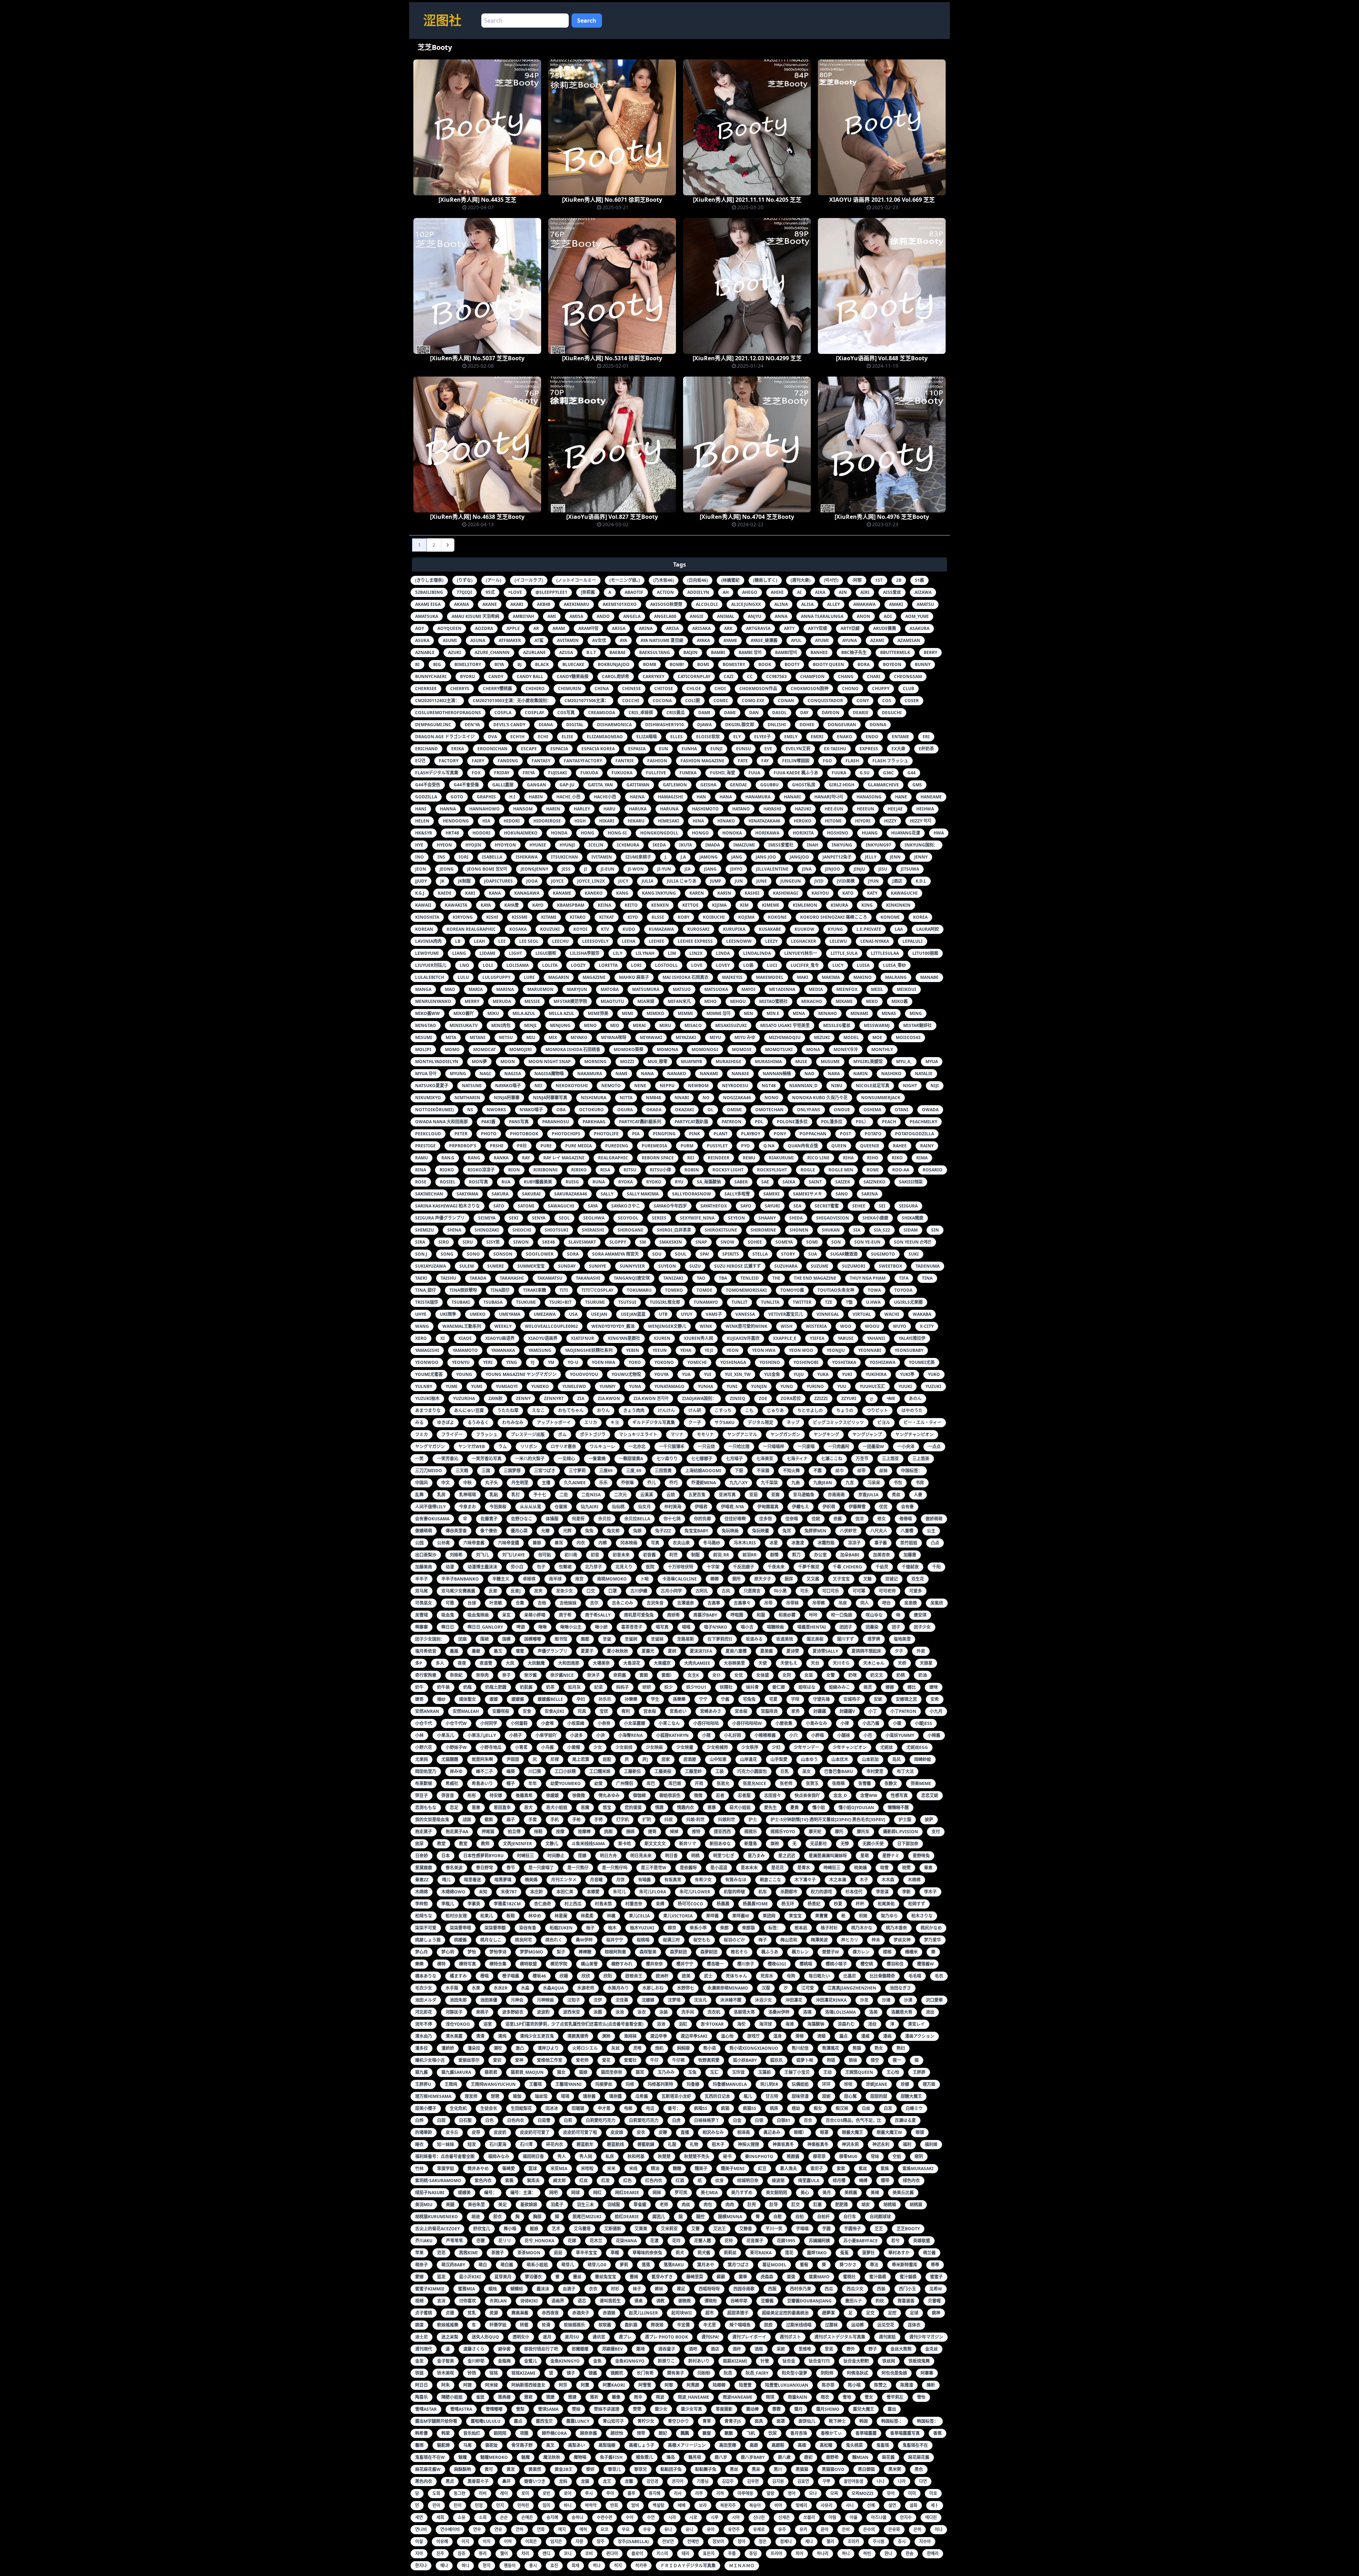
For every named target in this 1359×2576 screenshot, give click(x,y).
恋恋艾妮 (930, 1795)
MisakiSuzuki (731, 1025)
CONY (863, 701)
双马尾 (422, 1591)
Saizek (843, 1182)
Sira (420, 1242)
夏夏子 (587, 1651)
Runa (599, 1182)
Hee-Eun (834, 809)
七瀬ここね (832, 1459)
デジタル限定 (761, 1422)
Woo (846, 1326)
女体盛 (763, 1675)
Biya (499, 664)
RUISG (572, 1182)
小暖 (897, 1723)
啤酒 (521, 1627)
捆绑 (630, 1832)
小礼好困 (733, 1735)
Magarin (559, 977)
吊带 (768, 1603)
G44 (911, 773)
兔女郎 (613, 1531)
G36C (888, 773)
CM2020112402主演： (437, 701)
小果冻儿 (446, 1735)
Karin (724, 893)
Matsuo (682, 989)
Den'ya (472, 725)
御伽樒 (640, 1795)
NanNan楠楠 (777, 1074)
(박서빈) (831, 580)
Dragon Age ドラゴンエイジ (445, 737)
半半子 (422, 1579)
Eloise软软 (708, 737)
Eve (768, 749)
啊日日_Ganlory (485, 1627)
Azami (877, 640)
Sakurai (531, 1194)
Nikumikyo (428, 1098)
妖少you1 (696, 1687)
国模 (506, 1639)
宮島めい (678, 1711)
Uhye (421, 1314)
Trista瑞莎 (427, 1302)
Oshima (872, 1110)
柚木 (612, 1928)
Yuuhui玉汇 (872, 1386)
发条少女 (564, 1591)
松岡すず (917, 1904)
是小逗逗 (719, 1868)
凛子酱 (881, 1543)
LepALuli (913, 941)
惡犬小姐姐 (740, 1808)
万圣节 (862, 1459)
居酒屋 (690, 1759)
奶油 (923, 1675)
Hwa (939, 833)
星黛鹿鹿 (424, 1868)
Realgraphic (613, 1158)
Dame (704, 713)
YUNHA (706, 1386)
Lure (529, 977)
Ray (526, 1158)
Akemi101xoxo (620, 604)
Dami (730, 713)
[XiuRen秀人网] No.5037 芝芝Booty (477, 358)
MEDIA (816, 989)
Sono (473, 1254)
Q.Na (769, 1146)
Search (587, 21)
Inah (813, 845)
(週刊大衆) (801, 580)
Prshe (497, 1146)
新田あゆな (720, 1844)
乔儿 (652, 1483)
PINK (695, 1134)
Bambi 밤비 (750, 652)
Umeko (478, 1314)
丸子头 (492, 1483)
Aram (559, 628)
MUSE (801, 1062)
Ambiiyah (523, 616)
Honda (559, 833)
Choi (720, 689)
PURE (546, 1146)
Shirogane (630, 1230)
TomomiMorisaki (746, 1290)
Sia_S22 (882, 1230)
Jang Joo (766, 857)
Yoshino (770, 1362)
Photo (489, 1134)
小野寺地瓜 (491, 1747)
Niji (935, 1086)
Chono (850, 689)
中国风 (422, 1483)
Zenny (523, 1398)
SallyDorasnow (692, 1194)
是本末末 (749, 1868)
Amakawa (864, 604)
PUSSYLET (717, 1146)
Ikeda (659, 845)
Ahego (750, 592)
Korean (424, 929)
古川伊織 (639, 1591)
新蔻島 (751, 1844)
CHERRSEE (426, 689)
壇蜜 (520, 1651)
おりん (603, 1410)
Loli (488, 965)
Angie (697, 616)
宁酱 (725, 1699)
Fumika (688, 773)
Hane (901, 797)
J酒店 (897, 881)
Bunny (923, 664)
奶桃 (901, 1675)
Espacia (559, 749)
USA (573, 1314)
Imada (713, 845)
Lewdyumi (427, 953)
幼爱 (598, 1783)
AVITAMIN (568, 640)
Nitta (626, 1098)
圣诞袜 (657, 1639)
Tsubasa (493, 1302)
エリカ (591, 1422)
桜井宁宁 (615, 1940)
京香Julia (868, 1495)
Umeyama (510, 1314)
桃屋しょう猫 (428, 1940)
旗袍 (775, 1844)
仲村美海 (673, 1507)
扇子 (511, 1820)
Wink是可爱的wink (746, 1326)
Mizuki (822, 1037)
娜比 (912, 1687)
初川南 (571, 1555)
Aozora (484, 628)
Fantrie (625, 761)
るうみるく (478, 1422)
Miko (872, 1001)
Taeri (421, 1278)
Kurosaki (698, 929)
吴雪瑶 (422, 1615)
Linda (723, 953)
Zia (581, 1398)
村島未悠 (603, 1904)
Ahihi (777, 592)
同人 (865, 1603)
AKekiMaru (577, 604)
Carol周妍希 (616, 676)
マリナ (677, 1435)
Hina (698, 821)
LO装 (748, 965)
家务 (796, 1711)
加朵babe (850, 1555)
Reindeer (719, 1158)
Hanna (448, 809)
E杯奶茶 (926, 749)
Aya (623, 640)
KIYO (633, 917)
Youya (661, 1374)
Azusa (566, 652)
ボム (562, 1435)
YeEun (660, 1350)
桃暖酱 (460, 1940)
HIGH (580, 821)
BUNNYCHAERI (431, 676)
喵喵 (686, 1627)
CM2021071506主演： (587, 701)
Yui (708, 1374)
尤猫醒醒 (450, 1759)
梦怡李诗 (498, 1952)
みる (419, 1422)
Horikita (803, 833)
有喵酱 (644, 1880)
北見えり (624, 1567)
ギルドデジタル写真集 (654, 1422)
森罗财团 (678, 1952)
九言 (850, 1483)
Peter (461, 1134)
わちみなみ (513, 1422)
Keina (604, 905)
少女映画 (654, 1747)
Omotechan (769, 1110)
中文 (446, 1483)
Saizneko (875, 1182)
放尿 (419, 1844)
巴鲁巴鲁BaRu (839, 1771)
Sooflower (540, 1254)
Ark (728, 628)
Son (836, 1242)
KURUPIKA (734, 929)
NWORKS (496, 1110)
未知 (483, 1892)
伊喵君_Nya (732, 1507)
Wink (706, 1326)
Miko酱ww (428, 1013)
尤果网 (422, 1759)
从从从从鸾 (531, 1507)
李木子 (930, 1892)
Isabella (492, 857)
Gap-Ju (567, 785)
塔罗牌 (874, 1639)
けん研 (695, 1410)
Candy (496, 676)
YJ (532, 1362)
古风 (726, 1591)
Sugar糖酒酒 (844, 1254)
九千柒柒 (769, 1483)
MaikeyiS (732, 977)
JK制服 (464, 881)
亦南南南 (836, 1495)
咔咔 (813, 1615)
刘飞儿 (482, 1555)
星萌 (865, 1856)
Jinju (859, 869)
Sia (857, 1230)
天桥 (902, 1663)
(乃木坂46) (664, 580)
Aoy (420, 628)
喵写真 (662, 1627)
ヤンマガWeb (472, 1447)
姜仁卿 (779, 1687)
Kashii (752, 893)
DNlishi (777, 725)
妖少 (669, 1687)
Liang (459, 953)
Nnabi (682, 1098)
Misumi (424, 1037)
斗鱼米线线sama (588, 1844)
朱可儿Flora (653, 1892)
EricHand (426, 749)
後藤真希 (524, 1795)
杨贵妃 (814, 1904)
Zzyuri (849, 1398)
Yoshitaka (844, 1362)
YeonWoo (427, 1362)
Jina (807, 869)
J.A (683, 857)
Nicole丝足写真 (873, 1086)
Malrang (896, 977)
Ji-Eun (607, 869)
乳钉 (516, 1495)
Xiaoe (465, 1338)
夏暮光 (648, 1651)
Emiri (817, 737)
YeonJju (836, 1350)
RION (514, 1170)
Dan (754, 713)
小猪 (706, 1735)
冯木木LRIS (745, 1543)
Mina (799, 1013)
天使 (763, 1663)
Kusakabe (770, 929)
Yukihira (876, 1374)
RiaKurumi (781, 1158)
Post (845, 1134)
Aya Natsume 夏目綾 (662, 640)
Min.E (773, 1013)
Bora (864, 664)
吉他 (542, 1603)
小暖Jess (924, 1723)
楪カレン (861, 1952)
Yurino (815, 1386)
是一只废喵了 (541, 1868)
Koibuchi (714, 917)
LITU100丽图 (925, 953)
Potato (873, 1134)
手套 (533, 1820)
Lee (502, 941)
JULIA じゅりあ (682, 881)
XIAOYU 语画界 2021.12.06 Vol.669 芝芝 (882, 200)
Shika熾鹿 (913, 1218)
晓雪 (884, 1868)
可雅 (450, 1603)
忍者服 (744, 1795)
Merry (472, 1001)
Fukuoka (622, 773)
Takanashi (588, 1278)
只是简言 (752, 1591)
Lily (618, 953)
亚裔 (775, 1495)
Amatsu (925, 604)
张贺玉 (812, 1783)
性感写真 (899, 1795)
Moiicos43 (908, 1037)
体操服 (552, 1519)
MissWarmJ (877, 1025)
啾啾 (543, 1627)
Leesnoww (739, 941)
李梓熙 (422, 1904)
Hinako (726, 821)
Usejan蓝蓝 (633, 1314)
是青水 (804, 1868)
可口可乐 (831, 1591)
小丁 (873, 1711)
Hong (587, 833)
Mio (615, 1025)
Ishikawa (527, 857)
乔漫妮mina (704, 1483)
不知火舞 (791, 1471)
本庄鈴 (537, 1892)
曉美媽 (531, 1880)
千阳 (936, 1567)
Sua (813, 1254)
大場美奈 (601, 1663)
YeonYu (461, 1362)
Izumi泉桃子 (638, 857)
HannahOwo (484, 809)
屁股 (607, 1759)
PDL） (862, 1122)
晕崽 (928, 1868)
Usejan (599, 1314)
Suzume (820, 1266)
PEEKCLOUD (428, 1134)
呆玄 (506, 1615)
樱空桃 (867, 1964)
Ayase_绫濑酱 (764, 640)
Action (665, 592)
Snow (727, 1242)
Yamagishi (427, 1350)
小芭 (868, 1735)
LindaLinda (757, 953)
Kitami (549, 917)
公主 (931, 1531)
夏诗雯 (793, 1651)
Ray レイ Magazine (564, 1158)
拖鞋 (538, 1832)
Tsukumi (526, 1302)
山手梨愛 (779, 1759)
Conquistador (825, 701)
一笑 (419, 1459)
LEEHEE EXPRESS (695, 941)
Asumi (450, 640)
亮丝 (896, 1495)
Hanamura (758, 797)
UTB (663, 1314)
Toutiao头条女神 (836, 1290)
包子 (541, 1567)
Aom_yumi (917, 616)
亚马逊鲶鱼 (804, 1495)
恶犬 (528, 1808)
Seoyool (628, 1218)
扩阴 (647, 1820)
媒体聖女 (468, 1699)
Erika (458, 749)
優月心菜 (519, 1531)
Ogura (625, 1110)
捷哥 (652, 1832)
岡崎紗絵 (923, 1759)
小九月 (936, 1711)
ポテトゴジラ (593, 1435)
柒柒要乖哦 (460, 1928)
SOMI (812, 1242)
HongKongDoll (659, 833)
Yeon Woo (801, 1350)
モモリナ (705, 1435)
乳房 (441, 1495)
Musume (830, 1062)
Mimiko (655, 1013)
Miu (531, 1037)
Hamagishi (670, 797)
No (706, 1098)
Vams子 (714, 1314)
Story (788, 1254)
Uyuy (687, 1314)
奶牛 (419, 1687)
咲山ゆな (874, 1615)
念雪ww (869, 1795)
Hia (486, 821)
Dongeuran (842, 725)
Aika (820, 592)
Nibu (837, 1086)
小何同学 (489, 1723)
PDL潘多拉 (832, 1122)
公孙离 (443, 1543)
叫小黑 (780, 1591)
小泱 (601, 1735)
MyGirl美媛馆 (868, 1062)
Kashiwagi (785, 893)
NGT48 (769, 1086)
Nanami (709, 1074)
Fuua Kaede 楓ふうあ (796, 773)
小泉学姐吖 (546, 1735)
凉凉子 (854, 1543)
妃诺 (598, 1687)
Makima (831, 977)
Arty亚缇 (818, 628)
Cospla (503, 713)
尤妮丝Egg (917, 1747)
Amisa (576, 616)
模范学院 (559, 1964)
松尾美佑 (886, 1904)
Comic (721, 701)
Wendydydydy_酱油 (613, 1326)
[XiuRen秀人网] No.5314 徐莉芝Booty (612, 358)
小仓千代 (424, 1723)
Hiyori (863, 821)
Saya (593, 1206)
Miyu (715, 1037)
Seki (514, 1218)
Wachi (892, 1314)
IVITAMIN (602, 857)
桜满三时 (671, 1940)
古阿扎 (702, 1591)
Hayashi (772, 809)
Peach (889, 1122)
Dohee (807, 725)
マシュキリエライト (638, 1435)
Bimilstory (468, 664)
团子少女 (922, 1627)
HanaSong (869, 797)
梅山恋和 (789, 1940)
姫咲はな (807, 1687)
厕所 (736, 1579)
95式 (490, 592)
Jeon (421, 869)
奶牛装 (443, 1687)
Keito (631, 905)
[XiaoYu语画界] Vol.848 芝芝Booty (882, 358)
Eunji (716, 749)
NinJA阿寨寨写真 (550, 1098)
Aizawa (923, 592)
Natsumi (472, 1086)
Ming (916, 1013)
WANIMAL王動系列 (462, 1326)
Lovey (723, 965)
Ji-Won (636, 869)
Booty (792, 664)
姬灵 (868, 1687)
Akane (490, 604)
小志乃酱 (871, 1723)
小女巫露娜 (635, 1723)
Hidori (512, 821)
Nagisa (513, 1074)
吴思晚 (911, 1603)
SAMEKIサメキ (808, 1194)
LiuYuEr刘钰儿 (431, 965)
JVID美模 (846, 881)
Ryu (679, 1182)
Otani (902, 1110)
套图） (668, 1675)
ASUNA (478, 640)
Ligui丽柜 (546, 953)
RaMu (422, 1158)
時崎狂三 (832, 1868)
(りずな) (465, 580)
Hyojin (473, 845)
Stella (760, 1254)
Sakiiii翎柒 (911, 1182)
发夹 (538, 1591)
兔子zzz (663, 1531)
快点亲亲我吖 (807, 1795)
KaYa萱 (512, 905)
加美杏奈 (882, 1555)
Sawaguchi (561, 1206)
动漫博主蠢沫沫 (482, 1567)
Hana (726, 797)
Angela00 (665, 616)
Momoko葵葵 (629, 1049)
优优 (883, 1507)
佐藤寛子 (489, 1519)
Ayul (796, 640)
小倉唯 (547, 1723)
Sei (882, 1206)
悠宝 (607, 1808)
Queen (839, 1146)
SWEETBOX (890, 1266)
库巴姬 (675, 1783)
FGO (827, 761)
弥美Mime (921, 1783)
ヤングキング (826, 1435)
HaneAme (931, 797)
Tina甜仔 (500, 1290)
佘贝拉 (604, 1519)
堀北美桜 (815, 1639)
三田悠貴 (663, 1471)
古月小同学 (671, 1591)
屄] (645, 1759)
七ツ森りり (667, 1459)
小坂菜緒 (576, 1723)
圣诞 (607, 1639)
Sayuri (772, 1206)
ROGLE (808, 1170)
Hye (419, 845)
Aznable (425, 652)
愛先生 (770, 1808)
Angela (632, 616)
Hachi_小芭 (568, 797)
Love (697, 965)
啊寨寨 (422, 1627)
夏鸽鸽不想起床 (866, 1651)
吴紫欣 (937, 1603)
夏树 (672, 1651)
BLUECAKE (573, 664)
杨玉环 (788, 1904)
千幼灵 (882, 1567)
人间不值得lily (430, 1507)
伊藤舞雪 (857, 1507)
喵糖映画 (775, 1627)
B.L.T (591, 652)
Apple (513, 628)
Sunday (567, 1266)
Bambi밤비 (786, 652)
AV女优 (599, 640)
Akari (517, 604)
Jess (566, 869)
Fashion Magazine (703, 761)
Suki (914, 1254)
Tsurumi (595, 1302)
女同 (787, 1675)
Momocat (484, 1049)
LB (458, 941)
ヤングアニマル (742, 1435)
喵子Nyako (716, 1627)
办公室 (820, 1555)
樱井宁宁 (685, 1964)
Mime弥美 (598, 1013)
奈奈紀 (456, 1675)
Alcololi (707, 604)
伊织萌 (829, 1507)
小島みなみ (816, 1723)
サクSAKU (724, 1422)
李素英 (474, 1904)
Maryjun (577, 989)
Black (542, 664)
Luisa (863, 965)
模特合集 (498, 1964)
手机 (555, 1820)
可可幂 (859, 1591)
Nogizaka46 (737, 1098)
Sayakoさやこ (626, 1206)
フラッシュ (487, 1435)
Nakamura (590, 1074)
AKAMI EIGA (428, 604)
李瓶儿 (448, 1904)
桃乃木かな (862, 1928)
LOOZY (578, 965)
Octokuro (591, 1110)
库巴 (651, 1783)
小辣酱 (934, 1735)
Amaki (896, 604)
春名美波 (454, 1868)
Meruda (502, 1001)
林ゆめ (535, 1916)
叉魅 (867, 1579)
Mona (813, 1049)
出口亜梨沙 (426, 1555)
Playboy (751, 1134)
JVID (819, 881)
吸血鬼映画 (478, 1615)
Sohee (755, 1242)
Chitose (664, 689)
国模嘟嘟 (533, 1639)
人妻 (918, 1495)
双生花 (918, 1579)
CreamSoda (602, 713)
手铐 (598, 1820)
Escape (529, 749)
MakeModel (770, 977)
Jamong (709, 857)
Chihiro (535, 689)
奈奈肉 (482, 1675)
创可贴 (545, 1555)
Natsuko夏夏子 (432, 1086)
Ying (512, 1362)
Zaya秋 (495, 1398)
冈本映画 (629, 1543)
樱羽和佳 (895, 1964)
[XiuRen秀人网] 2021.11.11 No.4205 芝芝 (747, 200)
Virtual (862, 1314)
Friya (529, 773)
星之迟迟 (787, 1856)
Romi (873, 1170)
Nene (640, 1086)
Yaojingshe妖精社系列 (589, 1350)
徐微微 (579, 1795)
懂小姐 (819, 1808)
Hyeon (444, 845)
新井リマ (688, 1844)
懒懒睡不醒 (898, 1808)
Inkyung (842, 845)
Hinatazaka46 (764, 821)
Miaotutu (612, 1001)
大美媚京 (662, 1663)
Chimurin (570, 689)
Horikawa (767, 833)
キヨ (615, 1422)
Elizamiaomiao (605, 737)
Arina (646, 628)
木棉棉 (914, 1880)
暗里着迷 (472, 1880)
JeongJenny (534, 869)
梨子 (561, 1952)
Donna (878, 725)
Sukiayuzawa (431, 1266)
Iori (464, 857)
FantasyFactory (583, 761)
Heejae (895, 809)
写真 (655, 1543)
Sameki (772, 1194)
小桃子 (516, 1735)
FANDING (508, 761)
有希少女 (703, 1880)
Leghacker (804, 941)
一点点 (934, 1447)
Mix (553, 1037)
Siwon (521, 1242)
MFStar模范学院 (570, 1001)
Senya (539, 1218)
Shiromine (763, 1230)
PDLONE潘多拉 (792, 1122)
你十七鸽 (672, 1519)
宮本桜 (741, 1711)
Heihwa (925, 809)
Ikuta (686, 845)
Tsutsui (627, 1302)
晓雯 (906, 1868)
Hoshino (838, 833)
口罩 (613, 1591)
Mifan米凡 (679, 1001)
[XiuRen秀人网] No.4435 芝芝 (477, 200)
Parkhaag (594, 1122)
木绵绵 (422, 1892)
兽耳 (559, 1543)
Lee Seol (529, 941)
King (867, 905)
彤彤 (472, 1795)
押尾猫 (488, 1832)
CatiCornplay (694, 676)
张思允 (723, 1783)
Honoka (732, 833)
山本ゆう (809, 1759)
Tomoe (704, 1290)
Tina (927, 1278)
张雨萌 (838, 1783)
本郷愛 (593, 1892)
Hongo (700, 833)
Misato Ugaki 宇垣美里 (785, 1025)
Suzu (695, 1266)
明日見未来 (641, 1856)
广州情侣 (625, 1783)
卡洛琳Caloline (679, 1579)
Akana (461, 604)
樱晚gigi (777, 1964)
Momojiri (521, 1049)
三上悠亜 (921, 1459)
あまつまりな (428, 1410)
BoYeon (892, 664)
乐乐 (603, 1483)
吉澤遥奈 (686, 1603)
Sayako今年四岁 (670, 1206)
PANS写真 (519, 1122)
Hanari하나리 (829, 797)
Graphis (486, 797)
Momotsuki (779, 1049)
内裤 (603, 1543)
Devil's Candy (509, 725)
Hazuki (803, 809)
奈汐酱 (531, 1675)
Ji (586, 869)
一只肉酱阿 (839, 1447)
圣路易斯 (686, 1639)
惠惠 (712, 1808)
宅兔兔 (749, 1699)
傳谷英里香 (456, 1531)
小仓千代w (456, 1723)
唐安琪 (920, 1615)
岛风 (896, 1759)
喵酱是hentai (812, 1627)
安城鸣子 (852, 1699)
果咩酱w (741, 1916)
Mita (451, 1037)
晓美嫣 (860, 1868)
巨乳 (785, 1771)
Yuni (732, 1386)
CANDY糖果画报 (573, 676)
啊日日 (448, 1627)
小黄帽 (574, 1747)
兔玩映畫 (761, 1531)
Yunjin (759, 1386)
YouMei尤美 (922, 1362)
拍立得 (514, 1832)
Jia (687, 869)
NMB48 (653, 1098)
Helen (422, 821)
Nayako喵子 (508, 1086)
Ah (726, 592)
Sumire (496, 1266)
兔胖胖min (815, 1531)
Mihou (738, 1001)
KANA (495, 893)
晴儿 (446, 1880)
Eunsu (744, 749)
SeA (797, 1206)
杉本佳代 (854, 1892)
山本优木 (840, 1759)
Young (464, 1374)
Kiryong (463, 917)
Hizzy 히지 (921, 821)
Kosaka (518, 929)
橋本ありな (426, 1976)
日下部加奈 (908, 1844)
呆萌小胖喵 (535, 1615)
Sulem (467, 1266)
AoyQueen (449, 628)
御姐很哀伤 (670, 1795)
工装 (719, 1771)
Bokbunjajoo (614, 664)
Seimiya (487, 1218)
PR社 (522, 1146)
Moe (877, 1037)
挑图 (608, 1832)
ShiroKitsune (721, 1230)
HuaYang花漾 (906, 833)
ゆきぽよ (446, 1422)
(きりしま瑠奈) (429, 580)
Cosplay (534, 713)
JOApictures (498, 881)
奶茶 (550, 1687)
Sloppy (618, 1242)
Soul (681, 1254)
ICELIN (596, 845)
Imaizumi (744, 845)
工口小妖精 (565, 1771)
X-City (927, 1326)
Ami (552, 616)
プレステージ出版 (528, 1435)
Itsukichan (564, 857)
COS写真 (566, 713)
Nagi (485, 1074)
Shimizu (425, 1230)
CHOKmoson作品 (758, 689)
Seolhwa (594, 1218)
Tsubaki (461, 1302)
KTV (605, 929)
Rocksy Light (728, 1170)
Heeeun (865, 809)
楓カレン (800, 1952)
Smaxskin (671, 1242)
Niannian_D (803, 1086)
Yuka (823, 1374)
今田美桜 (498, 1507)
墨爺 (476, 1651)
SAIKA (789, 1182)
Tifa (904, 1278)
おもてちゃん (571, 1410)
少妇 (776, 1747)
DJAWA (704, 725)
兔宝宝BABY (696, 1531)
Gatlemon (675, 785)
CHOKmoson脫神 (810, 689)
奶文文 (877, 1675)
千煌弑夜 (910, 1567)
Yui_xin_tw (738, 1374)
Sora (573, 1254)
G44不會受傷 (466, 785)
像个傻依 (489, 1531)
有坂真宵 (673, 1880)
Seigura (908, 1206)
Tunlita (770, 1302)
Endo (872, 737)
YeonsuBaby (909, 1350)
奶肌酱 (526, 1687)
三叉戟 (462, 1471)
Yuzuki (933, 1386)
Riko (897, 1158)
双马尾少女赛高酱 (458, 1591)
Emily (791, 737)
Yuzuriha (464, 1398)
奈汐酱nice (562, 1675)
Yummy (607, 1386)
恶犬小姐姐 (557, 1808)
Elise (567, 737)
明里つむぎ (724, 1856)
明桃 (695, 1856)
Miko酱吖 (464, 1013)
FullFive (656, 773)
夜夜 (462, 1663)
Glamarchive (883, 785)
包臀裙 (565, 1567)
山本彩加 (870, 1759)
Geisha (708, 785)
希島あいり (482, 1783)
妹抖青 (752, 1687)
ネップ (793, 1422)
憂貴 (795, 1808)
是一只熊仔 (578, 1868)
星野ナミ (891, 1856)
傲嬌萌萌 (424, 1531)
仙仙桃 (618, 1507)
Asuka (422, 640)
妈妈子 (623, 1687)
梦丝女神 (902, 1940)
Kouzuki (550, 929)
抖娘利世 (727, 1820)
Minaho (828, 1013)
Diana (546, 725)
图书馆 (561, 1639)
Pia (636, 1134)
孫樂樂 (679, 1699)
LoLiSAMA (518, 965)
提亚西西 (722, 1832)
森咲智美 (648, 1952)
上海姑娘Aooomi (703, 1471)
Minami (859, 1013)
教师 (485, 1844)
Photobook (524, 1134)
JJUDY (421, 881)
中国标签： (912, 1471)
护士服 (905, 1820)
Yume (452, 1386)
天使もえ (789, 1663)
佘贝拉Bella (637, 1519)
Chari (874, 676)
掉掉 (674, 1832)
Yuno (787, 1386)
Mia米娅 (646, 1001)
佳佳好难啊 (735, 1519)
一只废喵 (806, 1447)
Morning (595, 1062)
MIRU (665, 1025)
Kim (744, 905)
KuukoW (804, 929)
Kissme (520, 917)
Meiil (877, 989)
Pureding (617, 1146)
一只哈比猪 (739, 1447)
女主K (693, 1675)
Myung (458, 1074)
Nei (538, 1086)
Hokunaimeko (521, 833)
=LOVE (515, 592)
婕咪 (934, 1687)
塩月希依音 (426, 1651)
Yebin (633, 1350)
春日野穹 (484, 1868)
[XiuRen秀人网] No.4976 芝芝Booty (882, 517)
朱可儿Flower (695, 1892)
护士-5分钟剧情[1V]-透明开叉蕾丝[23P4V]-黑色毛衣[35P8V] (828, 1820)
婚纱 (441, 1699)
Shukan (831, 1230)
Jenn (895, 857)
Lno (465, 965)
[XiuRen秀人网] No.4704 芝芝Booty (747, 517)
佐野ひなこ (522, 1519)
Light (515, 953)
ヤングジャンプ (867, 1435)
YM (551, 1362)
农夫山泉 (681, 1543)
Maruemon (540, 989)
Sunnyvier (632, 1266)
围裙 (484, 1639)
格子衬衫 (829, 1928)
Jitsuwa (910, 869)
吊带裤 (819, 1603)
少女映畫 (685, 1747)
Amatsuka (427, 616)
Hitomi (833, 821)
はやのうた (912, 1410)
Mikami (844, 1001)
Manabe (929, 977)
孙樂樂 (631, 1699)
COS (887, 701)
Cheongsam (908, 676)
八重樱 (907, 1531)
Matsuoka (716, 989)
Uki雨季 (448, 1314)
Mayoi (749, 989)
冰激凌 (798, 1543)
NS (470, 1110)
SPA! (704, 1254)
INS (441, 857)
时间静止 (556, 1856)
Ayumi (822, 640)
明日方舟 (608, 1856)
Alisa (807, 604)
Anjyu (755, 616)
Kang (622, 893)
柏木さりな (922, 1916)
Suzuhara (786, 1266)
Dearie (861, 713)
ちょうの (845, 1410)
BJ (520, 664)
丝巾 (839, 1471)
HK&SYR (424, 833)
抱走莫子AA (457, 1832)
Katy (872, 893)
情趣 (659, 1808)
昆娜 (582, 1856)
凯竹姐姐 (909, 1543)
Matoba (610, 989)
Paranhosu (556, 1122)
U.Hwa (873, 1302)
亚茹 (753, 1495)
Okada (654, 1110)
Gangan (537, 785)
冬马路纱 (712, 1543)
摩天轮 (815, 1832)
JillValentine (772, 869)
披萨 (929, 1820)
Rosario (933, 1170)
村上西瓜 (573, 1904)
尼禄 (555, 1759)
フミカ (422, 1435)
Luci (772, 965)
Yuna (635, 1386)
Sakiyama (467, 1194)
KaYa (486, 905)
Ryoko (654, 1182)
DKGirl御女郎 (740, 725)
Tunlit (739, 1302)
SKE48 (549, 1242)
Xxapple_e (785, 1338)
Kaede (445, 893)
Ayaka (703, 640)
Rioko (447, 1170)
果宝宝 (795, 1916)
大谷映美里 (734, 1663)
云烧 (671, 1495)
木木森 (888, 1880)
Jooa (532, 881)
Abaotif (634, 592)
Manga (423, 989)
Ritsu (630, 1170)
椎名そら (739, 1952)
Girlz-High (842, 785)
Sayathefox (714, 1206)
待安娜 (496, 1795)
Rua (506, 1182)
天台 (815, 1663)
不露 (818, 1471)
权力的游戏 (821, 1892)
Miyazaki (686, 1037)
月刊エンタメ (564, 1880)
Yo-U (573, 1362)
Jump (716, 881)
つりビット (877, 1410)
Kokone (777, 917)
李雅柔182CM (507, 1904)
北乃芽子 (594, 1567)
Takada (478, 1278)
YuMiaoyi (507, 1386)
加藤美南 (424, 1567)
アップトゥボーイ (554, 1422)
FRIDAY (502, 773)
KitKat (607, 917)
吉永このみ (623, 1603)
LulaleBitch (430, 977)
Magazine (594, 977)
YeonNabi (870, 1350)
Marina (505, 989)
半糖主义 (501, 1579)
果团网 (769, 1916)
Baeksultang (655, 652)
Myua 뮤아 (426, 1074)
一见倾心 (567, 1459)
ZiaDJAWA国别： (699, 1398)
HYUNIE (538, 845)
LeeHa (629, 941)
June (762, 881)
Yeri (488, 1362)
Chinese (632, 689)
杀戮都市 (789, 1892)
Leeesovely (595, 941)
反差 (493, 1591)
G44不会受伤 (428, 785)
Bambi (718, 652)
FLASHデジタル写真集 (437, 773)
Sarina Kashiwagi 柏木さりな (448, 1206)
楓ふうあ (770, 1952)
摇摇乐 (751, 1832)
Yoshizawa (882, 1362)
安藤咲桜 (501, 1711)
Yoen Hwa (603, 1362)
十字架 (713, 1567)
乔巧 (673, 1483)
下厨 (739, 1471)
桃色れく (554, 1940)
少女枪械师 (717, 1747)
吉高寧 (714, 1603)
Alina (781, 604)
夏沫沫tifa (701, 1651)
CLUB (908, 689)
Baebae (618, 652)
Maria (476, 989)
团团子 (846, 1627)
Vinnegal (828, 1314)
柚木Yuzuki (642, 1928)
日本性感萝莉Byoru (483, 1856)
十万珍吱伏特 (681, 1567)
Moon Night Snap (550, 1062)
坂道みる (754, 1639)
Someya (784, 1242)
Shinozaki (487, 1230)
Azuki (455, 652)
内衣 (581, 1543)
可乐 (804, 1591)
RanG (474, 1158)
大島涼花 (632, 1663)
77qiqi (464, 592)
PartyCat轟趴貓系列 (640, 1122)
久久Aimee (575, 1483)
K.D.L (921, 881)
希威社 (452, 1783)
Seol (564, 1218)
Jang (737, 857)
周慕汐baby (705, 1615)
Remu (749, 1158)
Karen (697, 893)
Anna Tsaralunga (822, 616)
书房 (920, 1483)
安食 (527, 1711)
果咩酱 (712, 1916)
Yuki (847, 1374)
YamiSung (540, 1350)
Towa (874, 1290)
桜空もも (702, 1940)
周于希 (565, 1615)
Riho (873, 1158)
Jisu (883, 869)
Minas (889, 1013)
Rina (421, 1170)
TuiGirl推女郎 (665, 1302)
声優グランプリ (552, 1651)
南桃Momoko (612, 1579)
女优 (739, 1675)
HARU (609, 809)
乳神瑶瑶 (468, 1495)
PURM (687, 1146)
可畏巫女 (424, 1603)
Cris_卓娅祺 (641, 713)
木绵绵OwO (453, 1892)
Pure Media (578, 1146)
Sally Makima (643, 1194)
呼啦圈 (737, 1615)
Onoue (842, 1110)
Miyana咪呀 (614, 1037)
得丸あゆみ (609, 1795)
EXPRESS (869, 749)
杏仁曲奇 (543, 1904)
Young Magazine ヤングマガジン (521, 1374)
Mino (590, 1025)
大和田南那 (569, 1663)
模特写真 (468, 1964)
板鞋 (511, 1916)
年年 (533, 1783)
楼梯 (887, 1952)
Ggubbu (769, 785)
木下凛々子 (805, 1880)
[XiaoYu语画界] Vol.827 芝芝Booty (612, 517)
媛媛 (494, 1699)
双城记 (891, 1579)
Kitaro (578, 917)
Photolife (606, 1134)
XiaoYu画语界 (500, 1338)
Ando (603, 616)
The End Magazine (815, 1278)
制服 (695, 1555)
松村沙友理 (456, 1916)
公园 (419, 1543)
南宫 (579, 1579)
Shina (454, 1230)
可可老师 (887, 1591)
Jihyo (736, 869)
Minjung (560, 1025)
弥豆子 (422, 1795)
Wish (787, 1326)
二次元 (620, 1495)
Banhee (819, 652)
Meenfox (847, 989)
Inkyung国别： (921, 845)
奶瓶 (468, 1687)
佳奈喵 (792, 1519)
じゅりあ (775, 1410)
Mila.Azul (524, 1013)
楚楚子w (831, 1952)
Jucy (623, 881)
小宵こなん (669, 1723)
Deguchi (892, 713)
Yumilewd (574, 1386)
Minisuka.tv (464, 1025)
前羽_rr (721, 1555)
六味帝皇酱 (474, 1543)
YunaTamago (669, 1386)
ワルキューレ (602, 1447)
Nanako (677, 1074)
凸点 (935, 1543)
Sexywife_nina (697, 1218)
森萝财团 (709, 1952)
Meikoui (907, 989)
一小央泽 (906, 1447)
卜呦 (644, 1579)
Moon (508, 1062)
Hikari (607, 821)
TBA (723, 1278)
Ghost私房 (804, 785)
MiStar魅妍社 (918, 1025)
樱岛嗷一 (715, 1964)
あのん (915, 1398)
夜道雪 (486, 1663)
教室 (463, 1844)
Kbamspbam (571, 905)
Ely (737, 737)
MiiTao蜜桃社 (773, 1001)
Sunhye (598, 1266)
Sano (842, 1194)
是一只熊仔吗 (615, 1868)
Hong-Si (617, 833)
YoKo (635, 1362)
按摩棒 (584, 1832)
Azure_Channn (492, 652)
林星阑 (561, 1916)
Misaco (693, 1025)
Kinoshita (427, 917)
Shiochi (522, 1230)
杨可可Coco (690, 1904)
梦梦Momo (532, 1952)
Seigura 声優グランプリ (440, 1218)
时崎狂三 (526, 1856)
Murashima (768, 1062)
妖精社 (726, 1687)
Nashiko (891, 1074)
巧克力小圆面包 (752, 1771)
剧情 (774, 1555)
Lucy (838, 965)
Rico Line (818, 1158)
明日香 (671, 1856)
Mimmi (685, 1013)
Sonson (503, 1254)
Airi (865, 592)
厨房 (789, 1579)
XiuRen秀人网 (698, 1338)
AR (536, 628)
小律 (845, 1723)
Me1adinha (782, 989)
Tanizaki (673, 1278)
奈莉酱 (620, 1675)
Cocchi (631, 701)
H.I (512, 797)
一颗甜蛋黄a (631, 1459)
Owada (930, 1110)
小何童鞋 (519, 1723)
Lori (636, 965)
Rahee (900, 1146)
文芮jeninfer (517, 1844)
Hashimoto (705, 809)
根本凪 (801, 1928)
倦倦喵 (906, 1519)
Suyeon (667, 1266)
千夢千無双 (809, 1567)
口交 (591, 1591)
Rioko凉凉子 (481, 1170)
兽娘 (537, 1543)
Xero (421, 1338)
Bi (417, 664)
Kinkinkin (898, 905)
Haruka (638, 809)
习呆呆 (874, 1483)
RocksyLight (772, 1170)
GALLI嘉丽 (503, 785)
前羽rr (750, 1555)
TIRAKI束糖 (535, 1290)
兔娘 (637, 1531)
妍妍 (647, 1687)
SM (643, 1242)
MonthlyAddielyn (437, 1062)
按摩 (560, 1832)
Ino (420, 857)
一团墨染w (873, 1447)
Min (749, 1013)
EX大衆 (898, 749)
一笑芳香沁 (448, 1459)
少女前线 (624, 1747)
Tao (701, 1278)
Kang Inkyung (659, 893)
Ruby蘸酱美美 (538, 1182)
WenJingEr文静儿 (667, 1326)
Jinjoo (833, 869)
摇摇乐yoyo (783, 1832)
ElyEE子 (762, 737)
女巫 (809, 1675)
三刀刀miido (429, 1471)
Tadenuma (928, 1266)
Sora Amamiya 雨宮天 (615, 1254)
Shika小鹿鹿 (875, 1218)
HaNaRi (792, 797)
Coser (912, 701)
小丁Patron (903, 1711)
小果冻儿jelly (482, 1735)
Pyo (746, 1146)
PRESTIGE (425, 1146)
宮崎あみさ (711, 1711)
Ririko (579, 1170)
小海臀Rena (630, 1735)
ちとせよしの (810, 1410)
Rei (691, 1158)
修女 (882, 1519)
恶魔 (585, 1808)
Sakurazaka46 (571, 1194)
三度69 (606, 1471)
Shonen (799, 1230)
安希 (935, 1699)
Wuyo (900, 1326)
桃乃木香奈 (896, 1928)
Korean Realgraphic (471, 929)
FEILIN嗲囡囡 (796, 761)
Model (851, 1037)
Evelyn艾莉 (798, 749)
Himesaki (669, 821)
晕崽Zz (422, 1880)
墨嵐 (454, 1651)
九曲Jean (823, 1483)
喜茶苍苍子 (632, 1627)
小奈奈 (604, 1723)
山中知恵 (718, 1759)
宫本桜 (650, 1711)
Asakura (919, 628)
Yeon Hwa (764, 1350)
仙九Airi (590, 1507)
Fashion (657, 761)
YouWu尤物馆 (626, 1374)
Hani (421, 809)
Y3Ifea (817, 1338)
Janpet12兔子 (837, 857)
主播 (546, 1483)
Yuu (842, 1386)
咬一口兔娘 (842, 1615)
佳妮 (816, 1519)
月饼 (620, 1880)
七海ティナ (797, 1459)
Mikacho (812, 1001)
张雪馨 (865, 1783)
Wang (422, 1326)
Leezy (771, 941)
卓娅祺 (529, 1579)
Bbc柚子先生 (854, 652)
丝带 (861, 1471)
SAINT (815, 1182)
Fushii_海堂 (722, 773)
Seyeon (736, 1218)
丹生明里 (520, 1483)
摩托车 (863, 1832)
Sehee (859, 1206)
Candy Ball (530, 676)
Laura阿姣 (928, 929)
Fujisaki (558, 773)
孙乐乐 (605, 1699)
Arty (789, 628)
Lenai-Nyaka (875, 941)
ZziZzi (821, 1398)
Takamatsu (550, 1278)
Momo (452, 1049)
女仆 (717, 1675)
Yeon (733, 1350)
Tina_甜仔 (426, 1290)
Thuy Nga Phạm (868, 1278)
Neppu (667, 1086)
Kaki (470, 893)
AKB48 (544, 604)
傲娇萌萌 (934, 1519)
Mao (450, 989)
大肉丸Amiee (697, 1663)
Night (910, 1086)
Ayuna (850, 640)
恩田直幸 (502, 1808)
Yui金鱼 (772, 1374)
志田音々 (773, 1795)
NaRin (861, 1074)
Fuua (754, 773)
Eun (664, 749)
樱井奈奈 (654, 1964)
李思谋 (882, 1892)
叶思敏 (496, 1603)
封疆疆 (820, 1711)
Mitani (478, 1037)
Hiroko (803, 821)
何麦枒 (578, 1519)
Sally (607, 1194)
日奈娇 (422, 1856)
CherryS (460, 689)
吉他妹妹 (568, 1603)
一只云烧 (706, 1447)
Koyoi (580, 929)
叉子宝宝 (841, 1579)
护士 (753, 1820)
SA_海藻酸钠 (709, 1182)
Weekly (503, 1326)
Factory (449, 761)
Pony (780, 1134)
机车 (763, 1892)
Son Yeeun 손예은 (913, 1242)
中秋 (468, 1483)
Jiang (710, 869)
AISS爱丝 (892, 592)
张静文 (891, 1783)
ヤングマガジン (430, 1447)
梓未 (876, 1940)
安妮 (878, 1699)
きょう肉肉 (634, 1410)
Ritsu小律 (660, 1170)
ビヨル (884, 1422)
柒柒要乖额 (495, 1928)
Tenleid (750, 1278)
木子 (864, 1880)
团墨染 (872, 1627)
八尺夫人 (879, 1531)
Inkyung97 (878, 845)
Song (447, 1254)
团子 (896, 1627)
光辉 (567, 1531)
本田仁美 (565, 1892)
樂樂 (419, 1964)
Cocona (662, 701)
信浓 (860, 1519)
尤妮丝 (887, 1747)
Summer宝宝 (531, 1266)
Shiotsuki (557, 1230)
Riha (848, 1158)
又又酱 (813, 1579)
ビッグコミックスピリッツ (838, 1422)
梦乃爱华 (933, 1940)
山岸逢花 (749, 1759)
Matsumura (646, 989)
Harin (553, 809)
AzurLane (534, 652)
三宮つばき (545, 1471)
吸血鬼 (448, 1615)
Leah (479, 941)
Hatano (741, 809)
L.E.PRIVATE (869, 929)
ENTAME (901, 737)
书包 (898, 1483)
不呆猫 (763, 1471)
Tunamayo (706, 1302)
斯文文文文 (655, 1844)
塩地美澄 (902, 1639)
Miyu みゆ (745, 1037)
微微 (698, 1795)
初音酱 (649, 1555)
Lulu (463, 977)
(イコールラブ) (529, 580)
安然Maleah (466, 1711)
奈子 (506, 1675)
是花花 (778, 1868)
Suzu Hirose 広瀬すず (738, 1266)
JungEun (791, 881)
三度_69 (634, 1471)
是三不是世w (654, 1868)
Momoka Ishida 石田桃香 (573, 1049)
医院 (650, 1567)
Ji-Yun (664, 869)
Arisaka (701, 628)
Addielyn (698, 592)
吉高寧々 (742, 1603)
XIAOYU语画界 (543, 1338)
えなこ (538, 1410)
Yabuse (846, 1338)
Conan (786, 701)
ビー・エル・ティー (922, 1422)
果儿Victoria (678, 1916)
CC (750, 676)
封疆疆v (847, 1711)
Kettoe (690, 905)
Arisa (672, 628)
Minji (530, 1025)
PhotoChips (566, 1134)
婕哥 (419, 1699)
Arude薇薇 (885, 628)
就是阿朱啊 (482, 1759)
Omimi (734, 1110)
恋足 (454, 1808)
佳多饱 (765, 1519)
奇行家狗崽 (426, 1675)
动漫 (450, 1567)
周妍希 (673, 1615)
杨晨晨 (723, 1904)
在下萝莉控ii (720, 1639)
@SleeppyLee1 (551, 592)
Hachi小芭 (605, 797)
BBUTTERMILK (895, 652)
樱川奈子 (746, 1964)
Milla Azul (562, 1013)
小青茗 (521, 1747)
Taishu (448, 1278)
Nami (621, 1074)
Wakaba (922, 1314)
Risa (605, 1170)
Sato (499, 1206)
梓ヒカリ (850, 1940)
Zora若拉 (791, 1398)
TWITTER (802, 1302)
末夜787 (509, 1892)
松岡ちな (424, 1916)
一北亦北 (637, 1447)
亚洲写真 (727, 1495)
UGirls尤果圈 (908, 1302)
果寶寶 (821, 1916)
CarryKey (653, 676)
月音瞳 (596, 1880)
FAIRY (478, 761)
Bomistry (734, 664)
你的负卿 (703, 1519)
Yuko (934, 1374)
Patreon (732, 1122)
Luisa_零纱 (894, 965)
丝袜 (883, 1471)
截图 (489, 1820)
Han (701, 797)
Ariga (619, 628)
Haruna (669, 809)
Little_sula (844, 953)
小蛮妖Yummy (900, 1735)
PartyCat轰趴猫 (691, 1122)
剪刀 (796, 1555)
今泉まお (468, 1507)
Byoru (468, 676)
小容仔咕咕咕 (706, 1723)
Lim (672, 953)
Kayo (538, 905)
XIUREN (662, 1338)
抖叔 (669, 1820)
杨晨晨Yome (755, 1904)
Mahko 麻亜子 (634, 977)
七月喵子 (734, 1459)
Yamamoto (465, 1350)
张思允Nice (755, 1783)
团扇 (463, 1639)
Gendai (738, 785)
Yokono (664, 1362)
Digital (575, 725)
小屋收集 (784, 1723)
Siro (444, 1242)
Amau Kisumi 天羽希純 (475, 616)
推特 (696, 1832)
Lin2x (696, 953)
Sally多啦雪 (737, 1194)
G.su (865, 773)
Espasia (637, 749)
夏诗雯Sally (825, 1651)
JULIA (647, 881)
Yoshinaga (733, 1362)
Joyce (557, 881)
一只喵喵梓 (774, 1447)
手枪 (577, 1820)
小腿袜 (844, 1735)
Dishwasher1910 (664, 725)
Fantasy (541, 761)
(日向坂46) (698, 580)
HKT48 (452, 833)
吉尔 (594, 1603)
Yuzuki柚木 (427, 1398)
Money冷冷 (846, 1049)
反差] (516, 1591)
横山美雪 (589, 1964)
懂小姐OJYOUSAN (856, 1808)
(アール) (494, 580)
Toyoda (903, 1290)
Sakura (500, 1194)
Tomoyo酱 (792, 1290)
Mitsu (506, 1037)
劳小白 (517, 1567)
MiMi (627, 1013)
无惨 (845, 1844)
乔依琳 (627, 1483)
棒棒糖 (585, 1952)
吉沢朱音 (655, 1603)
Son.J (421, 1254)
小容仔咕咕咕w (747, 1723)
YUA (686, 1374)
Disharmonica (614, 725)
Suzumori (854, 1266)
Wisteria (816, 1326)
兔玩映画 (730, 1531)
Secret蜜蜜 (827, 1206)
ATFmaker (510, 640)
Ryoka (626, 1182)
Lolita (550, 965)
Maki (803, 977)
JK (442, 881)
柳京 (672, 1928)
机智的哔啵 (734, 1892)
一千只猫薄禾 (672, 1447)
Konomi (890, 917)
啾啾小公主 (571, 1627)
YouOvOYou (584, 1374)
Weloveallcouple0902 (551, 1326)
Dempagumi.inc (433, 725)
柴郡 (724, 1928)
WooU (872, 1326)
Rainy (927, 1146)
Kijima (719, 905)
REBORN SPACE (658, 1158)
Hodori (481, 833)
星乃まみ (756, 1856)
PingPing (664, 1134)
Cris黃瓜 (676, 713)
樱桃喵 (806, 1964)
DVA (492, 737)
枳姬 (863, 1916)
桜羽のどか (734, 1940)
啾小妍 (601, 1627)
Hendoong (456, 821)
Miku (493, 1013)
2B (899, 580)
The (776, 1278)
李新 (906, 1892)
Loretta (608, 965)
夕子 (899, 1651)
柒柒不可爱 (426, 1928)
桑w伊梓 (584, 1940)
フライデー (452, 1435)
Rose (421, 1182)
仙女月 (644, 1507)
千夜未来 (776, 1567)
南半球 (555, 1579)
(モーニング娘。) (625, 580)
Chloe (694, 689)
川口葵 (535, 1771)
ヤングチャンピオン (914, 1435)
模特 (441, 1964)
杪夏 (838, 1904)
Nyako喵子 (531, 1110)
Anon (864, 616)
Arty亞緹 (850, 628)
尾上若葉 (581, 1759)
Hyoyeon (505, 845)
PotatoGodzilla (914, 1134)
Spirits (731, 1254)
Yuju (799, 1374)
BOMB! (677, 664)
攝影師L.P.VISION (901, 1832)
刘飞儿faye (514, 1555)
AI (799, 592)
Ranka (501, 1158)
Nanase (740, 1074)
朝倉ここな (770, 1880)
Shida (796, 1218)
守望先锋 (821, 1699)
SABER (741, 1182)
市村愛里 (875, 1771)
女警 (831, 1675)
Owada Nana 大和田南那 (441, 1122)
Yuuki (905, 1386)
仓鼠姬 (561, 1507)
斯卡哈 (625, 1844)
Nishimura (594, 1098)
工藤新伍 (632, 1771)
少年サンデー (807, 1747)
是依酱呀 (688, 1868)
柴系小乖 (698, 1928)
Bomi (703, 664)
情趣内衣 (686, 1808)
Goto (457, 797)
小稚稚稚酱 (765, 1735)
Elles (676, 737)
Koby (684, 917)
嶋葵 (511, 1771)
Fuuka (839, 773)
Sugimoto (883, 1254)
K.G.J (420, 893)
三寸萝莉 (577, 1471)
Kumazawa (661, 929)
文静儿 (552, 1844)
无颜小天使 (873, 1844)
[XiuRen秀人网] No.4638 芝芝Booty (477, 517)
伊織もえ (801, 1507)
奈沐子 (594, 1675)
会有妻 (907, 1507)
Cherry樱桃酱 (497, 689)
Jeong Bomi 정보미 (487, 869)
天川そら (841, 1663)
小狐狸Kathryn (672, 1735)
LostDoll (666, 965)
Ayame (730, 640)
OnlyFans (809, 1110)
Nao (809, 1074)
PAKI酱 (488, 1122)
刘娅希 (456, 1555)
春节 (511, 1868)
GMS (917, 785)
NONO (772, 1098)
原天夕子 (763, 1579)
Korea (920, 917)
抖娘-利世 (695, 1820)
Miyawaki (651, 1037)
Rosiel (448, 1182)
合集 (520, 1603)
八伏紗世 (848, 1531)
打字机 (623, 1820)
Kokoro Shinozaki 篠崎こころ (834, 917)
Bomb (650, 664)
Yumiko (540, 1386)
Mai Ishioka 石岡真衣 (686, 977)
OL (710, 1110)
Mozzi (627, 1062)
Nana (647, 1074)
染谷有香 (528, 1928)
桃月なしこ (491, 1940)
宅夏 (773, 1699)
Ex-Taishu (835, 749)
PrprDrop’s (463, 1146)
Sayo (746, 1206)
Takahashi (512, 1278)
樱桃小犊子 (836, 1964)
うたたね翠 (508, 1410)
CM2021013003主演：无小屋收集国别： (512, 701)
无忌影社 (819, 1844)
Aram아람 (588, 628)
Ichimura (628, 845)
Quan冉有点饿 (803, 1146)
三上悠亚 (890, 1459)
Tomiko (674, 1290)
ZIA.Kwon (609, 1398)
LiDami (488, 953)
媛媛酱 (518, 1699)
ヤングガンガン (785, 1435)
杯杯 (860, 1904)
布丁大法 (905, 1771)
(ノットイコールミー (576, 580)
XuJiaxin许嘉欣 (743, 1338)
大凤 (510, 1663)
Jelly (871, 857)
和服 (761, 1615)
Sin (935, 1230)
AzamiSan (909, 640)
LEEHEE (656, 941)
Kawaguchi (904, 893)
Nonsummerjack (881, 1098)
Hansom (523, 809)
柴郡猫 (749, 1928)
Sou (657, 1254)
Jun (739, 881)
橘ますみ (458, 1976)
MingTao (426, 1025)
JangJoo (799, 857)
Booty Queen (828, 664)
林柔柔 (587, 1916)
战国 (467, 1820)
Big (437, 664)
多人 (440, 1663)
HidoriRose (547, 821)
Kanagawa (527, 893)
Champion (812, 676)
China (602, 689)
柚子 (590, 1928)
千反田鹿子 (744, 1567)
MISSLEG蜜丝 (837, 1025)
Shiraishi (593, 1230)
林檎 (611, 1916)
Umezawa (545, 1314)
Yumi (477, 1386)
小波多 (577, 1735)
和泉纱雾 (787, 1615)
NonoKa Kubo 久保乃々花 (820, 1098)
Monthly (882, 1049)
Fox (476, 773)
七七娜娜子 (702, 1459)
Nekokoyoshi (572, 1086)
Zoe (763, 1398)
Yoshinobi (806, 1362)
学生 (655, 1699)
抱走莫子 (424, 1832)
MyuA (932, 1062)
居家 (666, 1759)
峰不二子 (484, 1771)
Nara (834, 1074)
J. (666, 857)
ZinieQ (738, 1398)
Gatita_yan (600, 785)
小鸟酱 (547, 1747)
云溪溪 (647, 1495)
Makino (862, 977)
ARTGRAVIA (758, 628)
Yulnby (424, 1386)
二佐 (564, 1495)
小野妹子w (456, 1747)
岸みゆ (456, 1771)
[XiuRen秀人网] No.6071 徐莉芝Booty (612, 200)
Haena (637, 797)
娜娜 (890, 1687)
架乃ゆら (889, 1916)
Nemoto (611, 1086)
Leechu (560, 941)
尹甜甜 (513, 1759)
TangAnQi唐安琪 (632, 1278)
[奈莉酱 (588, 592)
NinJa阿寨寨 (507, 1098)
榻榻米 (911, 1952)
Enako (845, 737)
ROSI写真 (478, 1182)
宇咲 (795, 1699)
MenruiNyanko (433, 1001)
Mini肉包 (501, 1025)
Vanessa (745, 1314)
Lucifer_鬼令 (805, 965)
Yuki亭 (907, 1374)
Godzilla (426, 797)
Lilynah (645, 953)
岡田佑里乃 (426, 1771)
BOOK (765, 664)
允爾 (545, 1531)
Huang (870, 833)
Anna (781, 616)
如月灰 (574, 1687)
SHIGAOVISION (833, 1218)
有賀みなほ (736, 1880)
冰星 (774, 1543)
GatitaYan (638, 785)
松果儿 (487, 1916)
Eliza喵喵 (647, 737)
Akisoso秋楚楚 (666, 604)
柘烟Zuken (561, 1928)
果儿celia (639, 1916)
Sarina (870, 1194)
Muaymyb (692, 1062)
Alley (833, 604)
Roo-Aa (901, 1170)
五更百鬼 (697, 1495)
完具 (582, 1711)
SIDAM (911, 1230)
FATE (743, 761)
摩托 (839, 1832)
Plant (721, 1134)
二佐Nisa (591, 1495)
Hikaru (636, 821)
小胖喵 (818, 1735)
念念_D (840, 1795)
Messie (532, 1001)
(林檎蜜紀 (730, 580)
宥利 (626, 1711)
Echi (543, 737)
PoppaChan (813, 1134)
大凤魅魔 (536, 1663)
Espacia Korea (598, 749)
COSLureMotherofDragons (448, 713)
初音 (595, 1555)
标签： (775, 1928)
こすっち (723, 1410)
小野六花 (424, 1747)
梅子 (763, 1940)
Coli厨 (693, 701)
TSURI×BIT (560, 1302)
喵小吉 (747, 1627)
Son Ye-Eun (867, 1242)
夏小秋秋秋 (618, 1651)
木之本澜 (838, 1880)
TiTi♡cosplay (597, 1290)
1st (879, 580)
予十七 (540, 1495)
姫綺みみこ (839, 1687)
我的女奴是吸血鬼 (432, 1820)
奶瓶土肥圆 (496, 1687)
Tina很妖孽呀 (463, 1290)
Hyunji (567, 845)
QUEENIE (870, 1146)
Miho (710, 1001)
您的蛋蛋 (633, 1808)
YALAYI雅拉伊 (912, 1338)
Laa (899, 929)
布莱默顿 (424, 1783)
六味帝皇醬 (509, 1543)
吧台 (887, 1603)
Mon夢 (479, 1062)
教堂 (441, 1844)
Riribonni (546, 1170)
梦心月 (422, 1952)
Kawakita (456, 905)
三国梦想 (512, 1471)
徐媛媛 (552, 1795)
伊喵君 (701, 1507)
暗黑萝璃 (503, 1880)
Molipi (423, 1049)
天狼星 (926, 1663)
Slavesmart (582, 1242)
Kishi (492, 917)
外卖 (921, 1651)
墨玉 (498, 1651)
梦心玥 (448, 1952)
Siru (468, 1242)
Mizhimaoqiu (785, 1037)
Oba (561, 1110)
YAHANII (876, 1338)
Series (659, 1218)
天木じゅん (874, 1663)
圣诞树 (631, 1639)
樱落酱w (925, 1964)
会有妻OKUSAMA (432, 1519)
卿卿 (715, 1579)
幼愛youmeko (566, 1783)
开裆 (699, 1783)
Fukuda (589, 773)
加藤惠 (910, 1555)
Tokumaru (639, 1290)
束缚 (660, 1904)
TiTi (564, 1290)
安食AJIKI (554, 1711)
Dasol (779, 713)
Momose (742, 1049)
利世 (673, 1555)
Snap (701, 1242)
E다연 (420, 761)
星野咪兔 (921, 1856)
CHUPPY (881, 689)
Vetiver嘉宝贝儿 (786, 1314)
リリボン (529, 1447)
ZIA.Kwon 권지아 (651, 1398)
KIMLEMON (805, 905)
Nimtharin (467, 1098)
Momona (667, 1049)
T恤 (849, 1302)
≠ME (891, 1398)
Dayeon (831, 713)
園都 (585, 1639)
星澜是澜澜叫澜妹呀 (828, 1856)
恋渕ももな (426, 1808)
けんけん (666, 1410)
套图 (644, 1675)
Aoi (888, 616)
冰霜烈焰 (826, 1543)
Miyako (579, 1037)
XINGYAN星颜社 (624, 1338)
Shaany (767, 1218)
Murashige (729, 1062)
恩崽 (476, 1808)
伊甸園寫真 (768, 1507)
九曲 (796, 1483)
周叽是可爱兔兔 (639, 1615)
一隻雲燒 (597, 1459)
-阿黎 (857, 580)
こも (749, 1410)
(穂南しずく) (765, 580)
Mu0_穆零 (658, 1062)
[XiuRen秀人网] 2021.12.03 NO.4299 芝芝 (747, 358)
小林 (419, 1735)
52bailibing (429, 592)
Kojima (746, 917)
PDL (759, 1122)
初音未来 (621, 1555)
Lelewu (838, 941)
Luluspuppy (496, 977)
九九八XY (738, 1483)
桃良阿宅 (523, 1940)
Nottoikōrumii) (434, 1110)
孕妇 (581, 1699)
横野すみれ (622, 1964)
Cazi (729, 676)
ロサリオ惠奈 (563, 1447)
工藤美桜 (663, 1771)
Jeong (447, 869)
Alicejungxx (746, 604)
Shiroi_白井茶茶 (674, 1230)
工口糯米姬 (600, 1771)
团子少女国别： (430, 1639)
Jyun (873, 881)
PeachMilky (923, 1122)
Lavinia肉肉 (428, 941)
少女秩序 (750, 1747)
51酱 (919, 580)
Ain (843, 592)
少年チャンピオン (850, 1747)
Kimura (839, 905)
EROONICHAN (492, 749)
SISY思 (493, 1242)
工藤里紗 (693, 1771)
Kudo (629, 929)
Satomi (526, 1206)
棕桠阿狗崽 (615, 1952)
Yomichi (697, 1362)
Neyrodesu (735, 1086)
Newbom (698, 1086)
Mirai (639, 1025)
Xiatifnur (583, 1338)
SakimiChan (429, 1194)
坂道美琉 (785, 1639)
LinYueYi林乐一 (801, 953)
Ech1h (517, 737)
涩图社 (442, 20)
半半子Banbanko (460, 1579)
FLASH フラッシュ (890, 761)
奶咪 (853, 1675)
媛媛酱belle (550, 1699)
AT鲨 (539, 640)
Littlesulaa (885, 953)
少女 (598, 1747)
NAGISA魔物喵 (549, 1074)
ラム (503, 1447)
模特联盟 (528, 1964)
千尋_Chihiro (847, 1567)
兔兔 (589, 1531)
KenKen (660, 905)
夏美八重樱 (736, 1651)
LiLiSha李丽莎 (585, 953)
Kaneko (594, 893)
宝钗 (604, 1711)
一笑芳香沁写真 (487, 1459)
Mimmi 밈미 (718, 1013)
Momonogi (705, 1049)
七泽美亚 (765, 1459)
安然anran (427, 1711)
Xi (443, 1338)
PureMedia (654, 1146)
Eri (926, 737)
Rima (922, 1158)
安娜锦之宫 (906, 1699)
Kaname (562, 893)
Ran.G (448, 1158)
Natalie (924, 1074)
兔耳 (787, 1531)
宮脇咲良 (769, 1711)
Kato (848, 893)
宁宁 (703, 1699)
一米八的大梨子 (530, 1459)
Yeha (686, 1350)
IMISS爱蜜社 (781, 845)
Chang (846, 676)
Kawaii (423, 905)
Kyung (835, 929)
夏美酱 (767, 1651)
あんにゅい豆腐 (469, 1410)
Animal (726, 616)
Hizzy (890, 821)
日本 (446, 1856)
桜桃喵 (643, 1940)
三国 (486, 1471)
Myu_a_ (904, 1062)
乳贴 (494, 1495)
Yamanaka (503, 1350)
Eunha (689, 749)
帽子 (511, 1783)
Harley (582, 809)
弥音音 (448, 1795)
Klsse (658, 917)
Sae (765, 1182)
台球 (472, 1603)
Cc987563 (776, 676)
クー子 (695, 1422)
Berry (930, 652)
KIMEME (771, 905)
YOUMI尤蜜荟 (429, 1374)
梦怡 (472, 1952)
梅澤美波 (819, 1940)
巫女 (807, 1771)
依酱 (838, 1519)
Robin (692, 1170)
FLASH (852, 761)
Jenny (921, 857)
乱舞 (419, 1495)
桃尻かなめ (931, 1928)
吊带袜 (792, 1603)
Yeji (709, 1350)
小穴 (793, 1735)
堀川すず (845, 1639)
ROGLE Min (841, 1170)
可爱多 (916, 1591)
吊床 (843, 1603)
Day (804, 713)
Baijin (690, 652)
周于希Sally (598, 1615)
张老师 (786, 1783)
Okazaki (684, 1110)
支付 (936, 1832)
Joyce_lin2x (591, 881)
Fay (765, 761)
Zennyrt (554, 1398)
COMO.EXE (753, 701)
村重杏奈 (634, 1904)
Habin (536, 797)
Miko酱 (900, 1001)
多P (419, 1663)
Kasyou (820, 893)
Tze (829, 1302)
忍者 (720, 1795)
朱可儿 (619, 1892)
